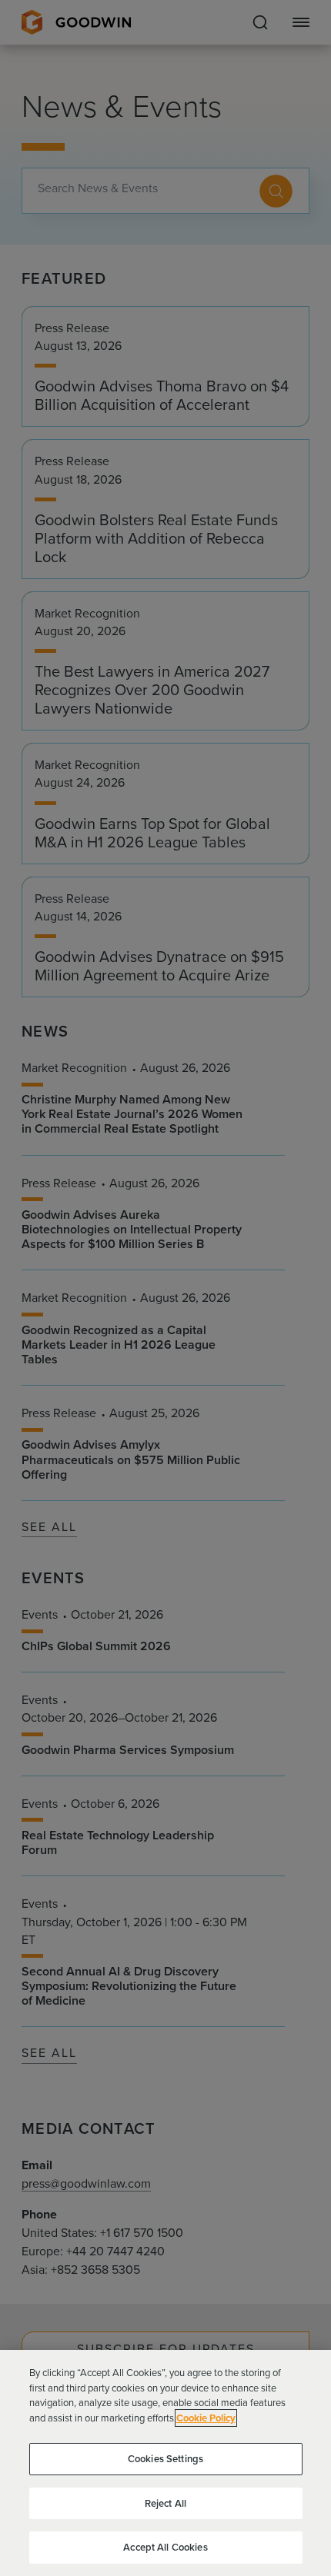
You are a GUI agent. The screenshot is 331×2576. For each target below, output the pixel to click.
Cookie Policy (206, 2418)
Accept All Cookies (165, 2547)
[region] (165, 2463)
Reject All (165, 2503)
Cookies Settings (165, 2459)
